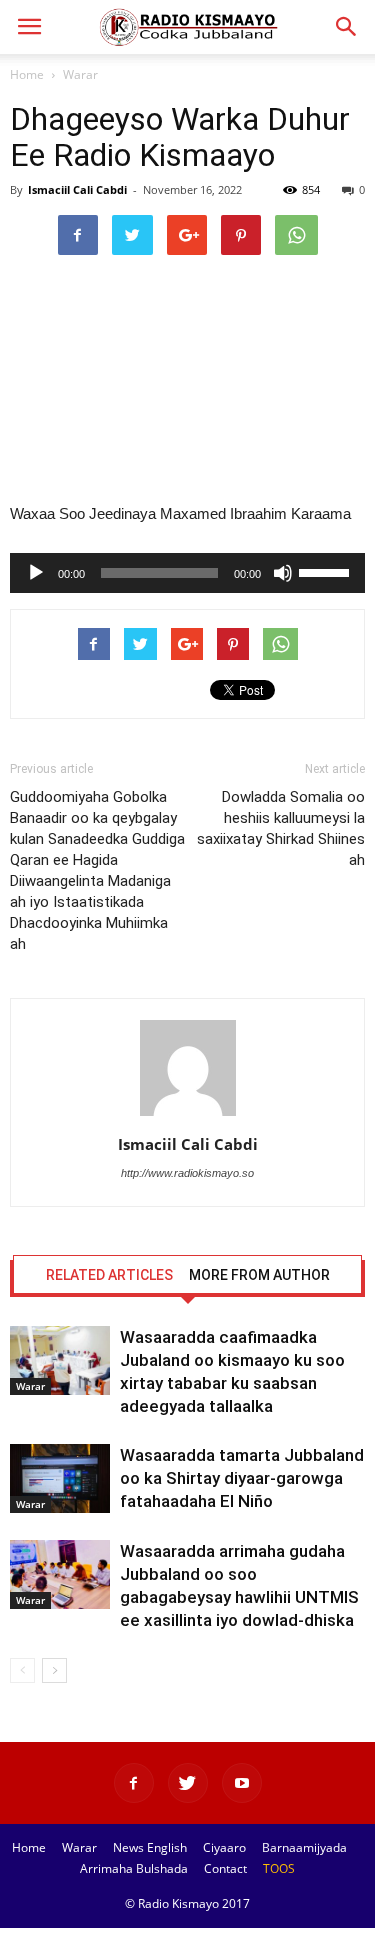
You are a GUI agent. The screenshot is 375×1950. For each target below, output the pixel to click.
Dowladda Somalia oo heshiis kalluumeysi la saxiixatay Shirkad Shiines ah (281, 828)
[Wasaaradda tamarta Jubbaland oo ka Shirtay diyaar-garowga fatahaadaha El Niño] (60, 1478)
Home (27, 74)
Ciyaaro (224, 1847)
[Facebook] (134, 1783)
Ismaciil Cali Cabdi (77, 189)
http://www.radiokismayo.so (187, 1173)
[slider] (327, 571)
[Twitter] (188, 1783)
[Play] (36, 573)
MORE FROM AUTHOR (259, 1275)
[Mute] (283, 573)
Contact (225, 1868)
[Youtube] (242, 1783)
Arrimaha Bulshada (134, 1868)
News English (150, 1847)
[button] (347, 27)
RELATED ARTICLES (109, 1275)
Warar (80, 74)
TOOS (279, 1868)
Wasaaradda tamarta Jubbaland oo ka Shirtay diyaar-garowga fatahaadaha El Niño (242, 1478)
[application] (187, 573)
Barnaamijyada (304, 1847)
